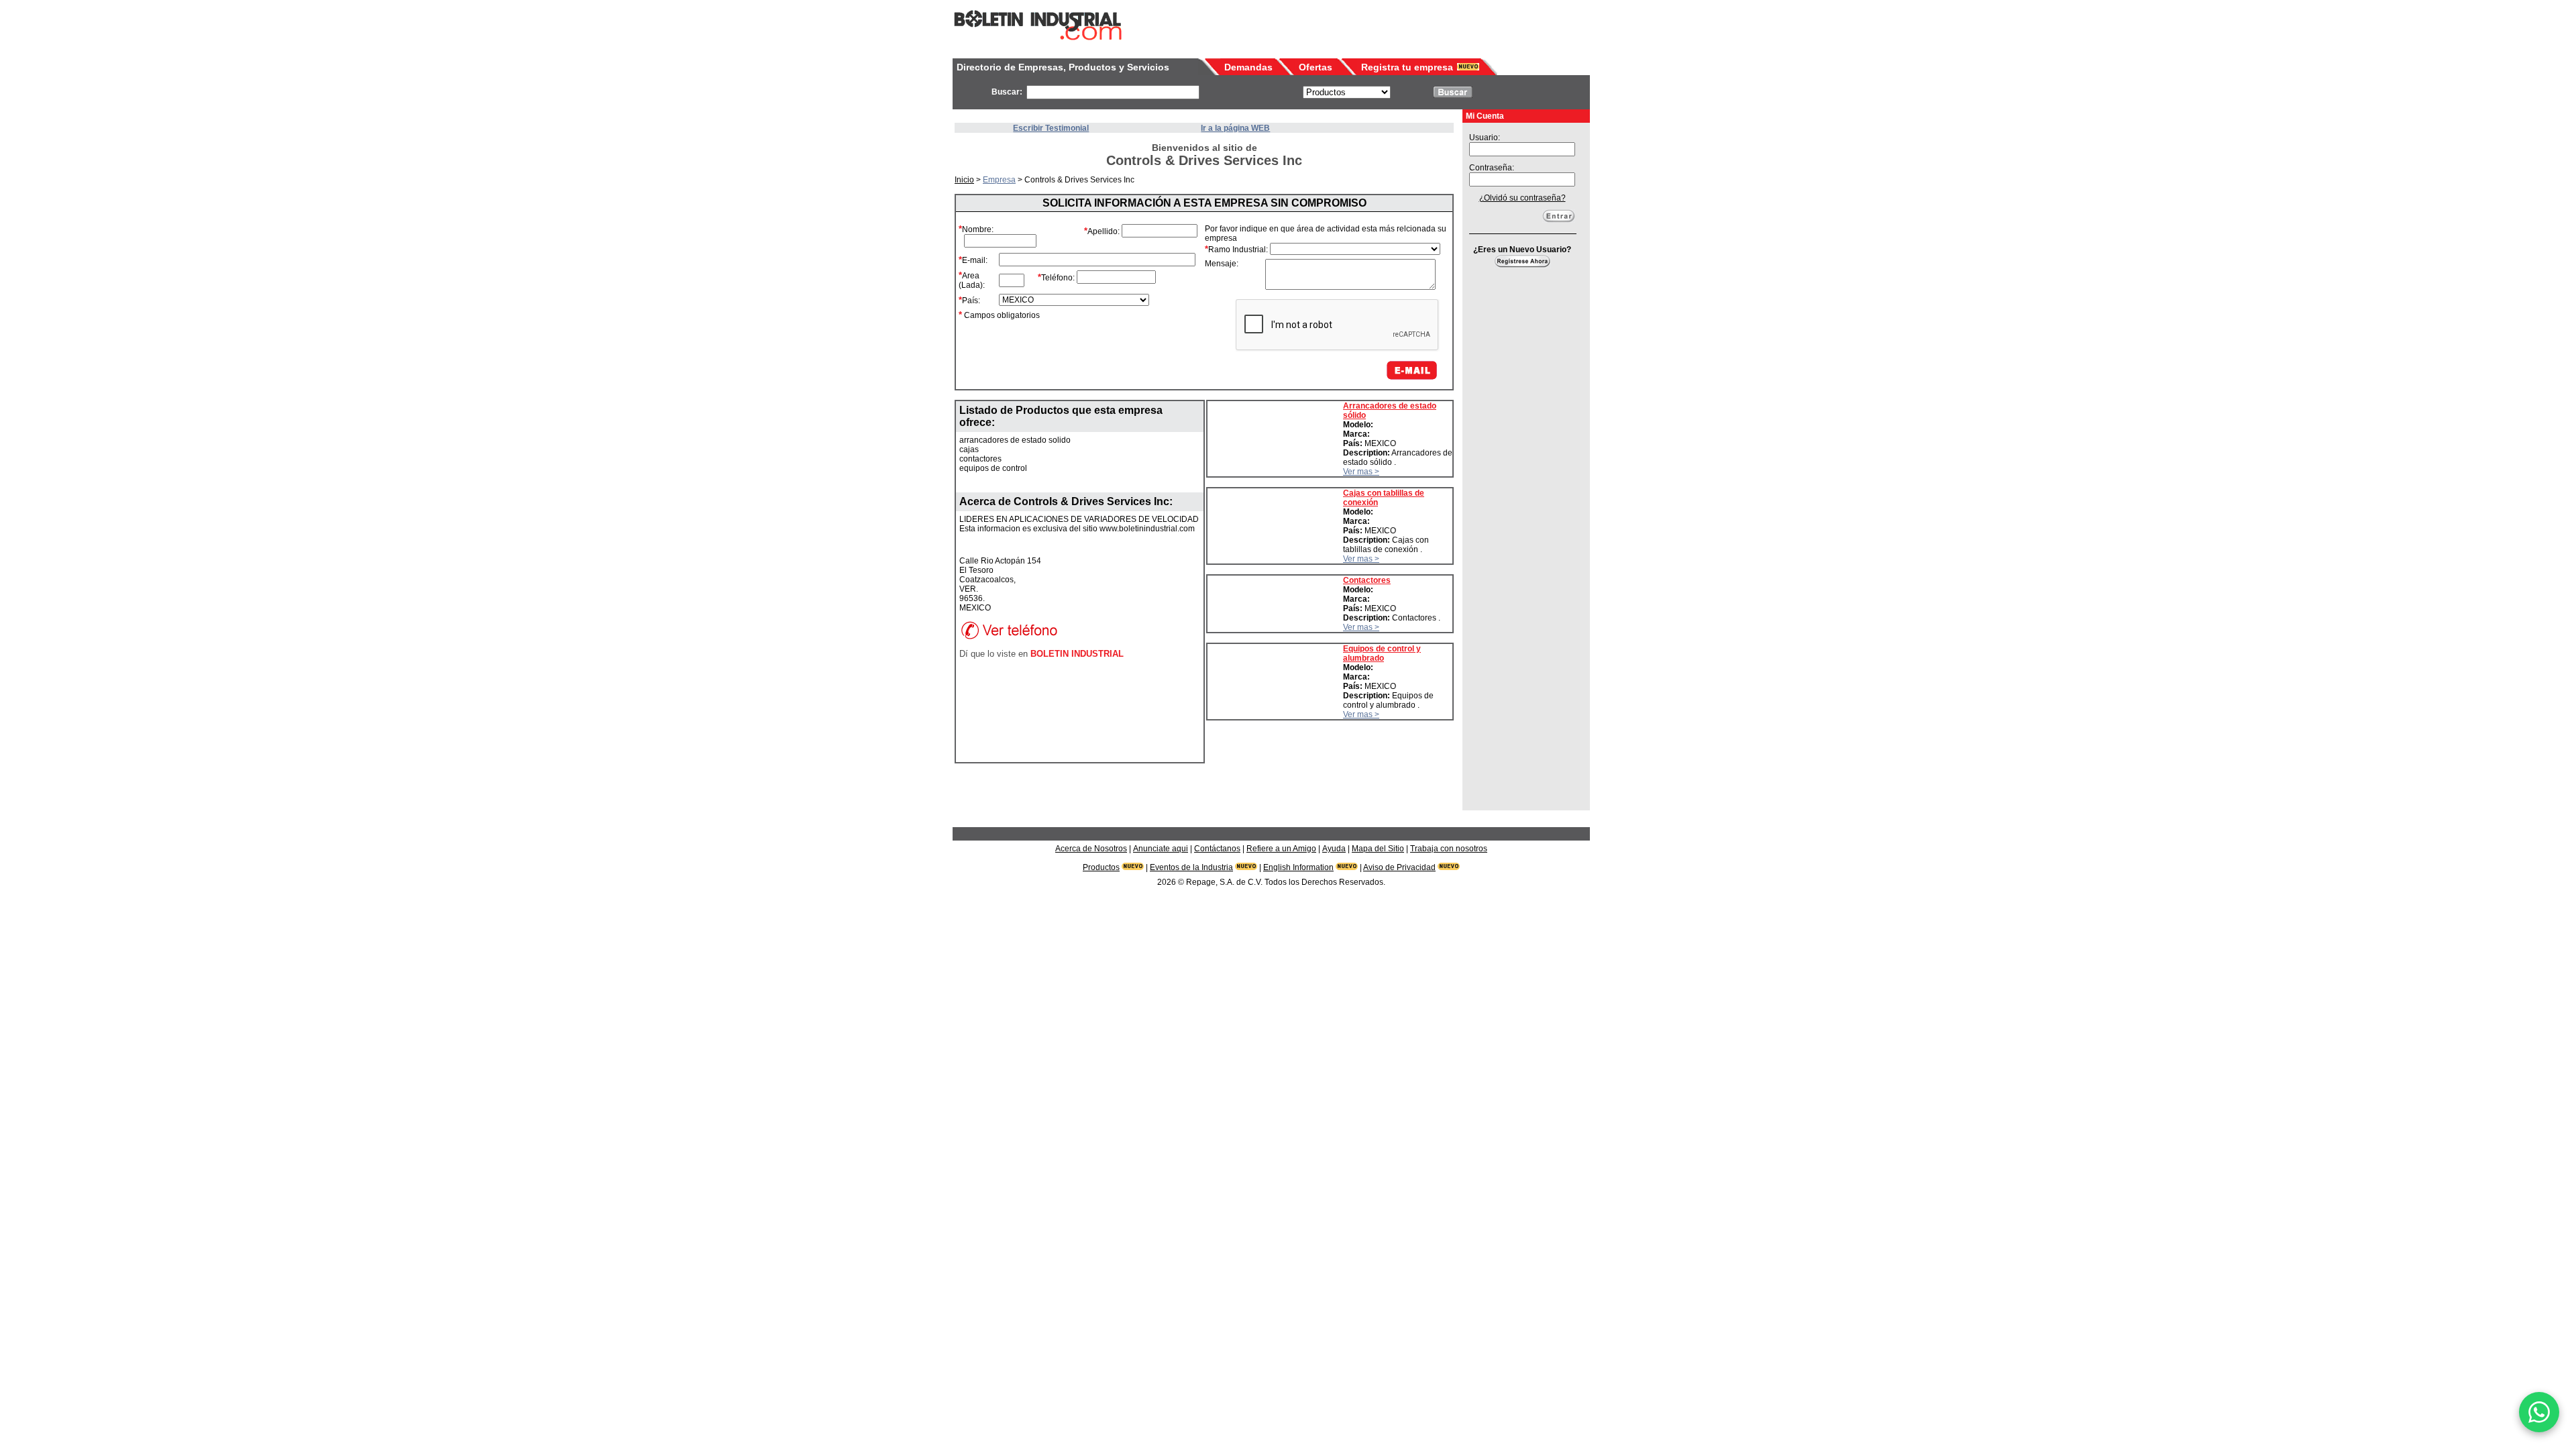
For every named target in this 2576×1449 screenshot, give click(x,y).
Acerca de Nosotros (1091, 849)
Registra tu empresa (1407, 67)
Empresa (999, 180)
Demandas (1248, 67)
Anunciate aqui (1161, 849)
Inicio (964, 180)
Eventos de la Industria (1191, 867)
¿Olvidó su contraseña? (1522, 198)
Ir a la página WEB (1235, 128)
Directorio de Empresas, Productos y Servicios (1063, 67)
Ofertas (1316, 67)
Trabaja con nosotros (1449, 849)
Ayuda (1334, 849)
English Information (1298, 867)
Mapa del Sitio (1378, 849)
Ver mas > (1361, 472)
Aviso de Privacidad (1399, 867)
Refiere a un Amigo (1281, 849)
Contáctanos (1217, 849)
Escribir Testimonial (1051, 128)
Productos (1101, 867)
